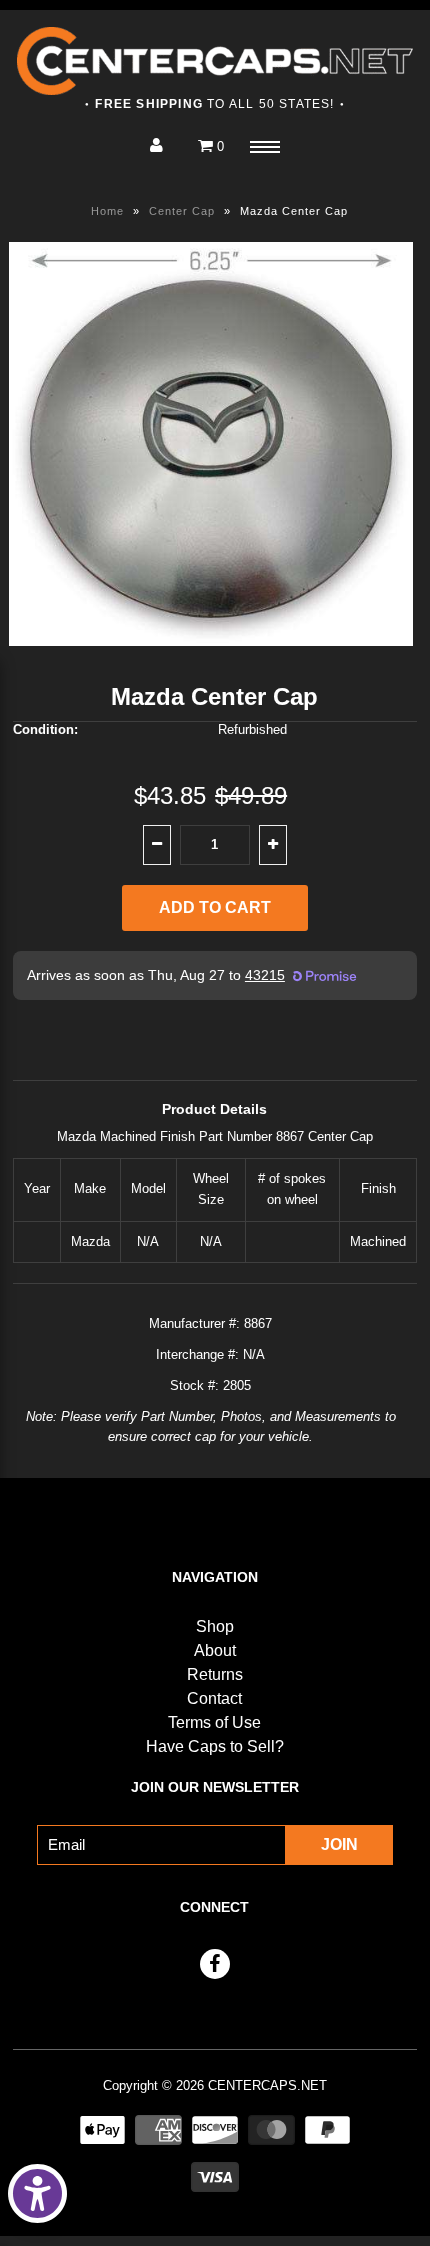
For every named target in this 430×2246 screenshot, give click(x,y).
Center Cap (182, 211)
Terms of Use (214, 1722)
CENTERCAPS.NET (267, 2085)
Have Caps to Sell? (215, 1746)
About (215, 1650)
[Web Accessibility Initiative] (37, 2193)
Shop (215, 1626)
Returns (215, 1674)
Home (107, 211)
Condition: (45, 729)
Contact (214, 1698)
